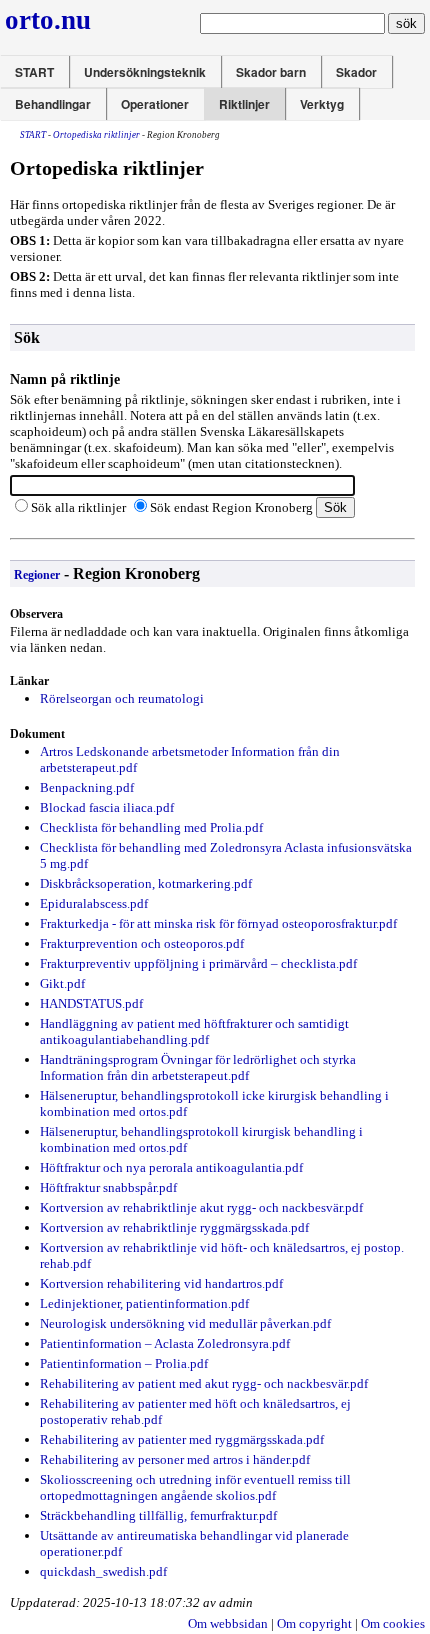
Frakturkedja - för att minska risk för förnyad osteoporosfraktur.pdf (218, 923)
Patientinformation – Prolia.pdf (124, 1363)
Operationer (155, 104)
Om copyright (314, 1623)
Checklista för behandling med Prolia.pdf (151, 827)
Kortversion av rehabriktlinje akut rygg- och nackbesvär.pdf (201, 1207)
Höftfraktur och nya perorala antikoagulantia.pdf (171, 1167)
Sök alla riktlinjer (78, 507)
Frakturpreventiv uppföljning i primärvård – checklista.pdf (198, 963)
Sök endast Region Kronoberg (231, 507)
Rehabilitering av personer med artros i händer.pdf (175, 1459)
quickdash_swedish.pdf (103, 1571)
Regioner (37, 575)
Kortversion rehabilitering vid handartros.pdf (161, 1283)
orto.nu (48, 20)
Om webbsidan (228, 1623)
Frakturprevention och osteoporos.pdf (142, 943)
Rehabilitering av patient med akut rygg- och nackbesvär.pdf (204, 1383)
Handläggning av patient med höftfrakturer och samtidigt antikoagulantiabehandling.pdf (194, 1031)
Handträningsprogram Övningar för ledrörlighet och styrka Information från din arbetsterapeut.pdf (198, 1067)
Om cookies (393, 1623)
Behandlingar (53, 104)
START (34, 72)
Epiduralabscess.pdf (94, 903)
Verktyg (322, 104)
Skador (356, 72)
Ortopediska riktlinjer (96, 135)
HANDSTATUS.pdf (91, 1003)
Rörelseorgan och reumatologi (122, 698)
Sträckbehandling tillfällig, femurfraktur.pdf (158, 1515)
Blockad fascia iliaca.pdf (107, 807)
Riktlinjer (244, 104)
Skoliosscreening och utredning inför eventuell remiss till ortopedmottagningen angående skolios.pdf (195, 1487)
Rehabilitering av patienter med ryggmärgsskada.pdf (182, 1439)
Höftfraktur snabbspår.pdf (108, 1187)
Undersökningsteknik (145, 72)
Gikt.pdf (62, 983)
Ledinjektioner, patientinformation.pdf (144, 1303)
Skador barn (271, 72)
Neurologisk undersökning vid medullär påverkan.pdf (185, 1323)
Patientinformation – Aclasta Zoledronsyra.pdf (165, 1343)
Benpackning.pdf (87, 787)
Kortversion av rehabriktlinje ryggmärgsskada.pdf (174, 1227)
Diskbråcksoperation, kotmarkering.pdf (146, 883)
